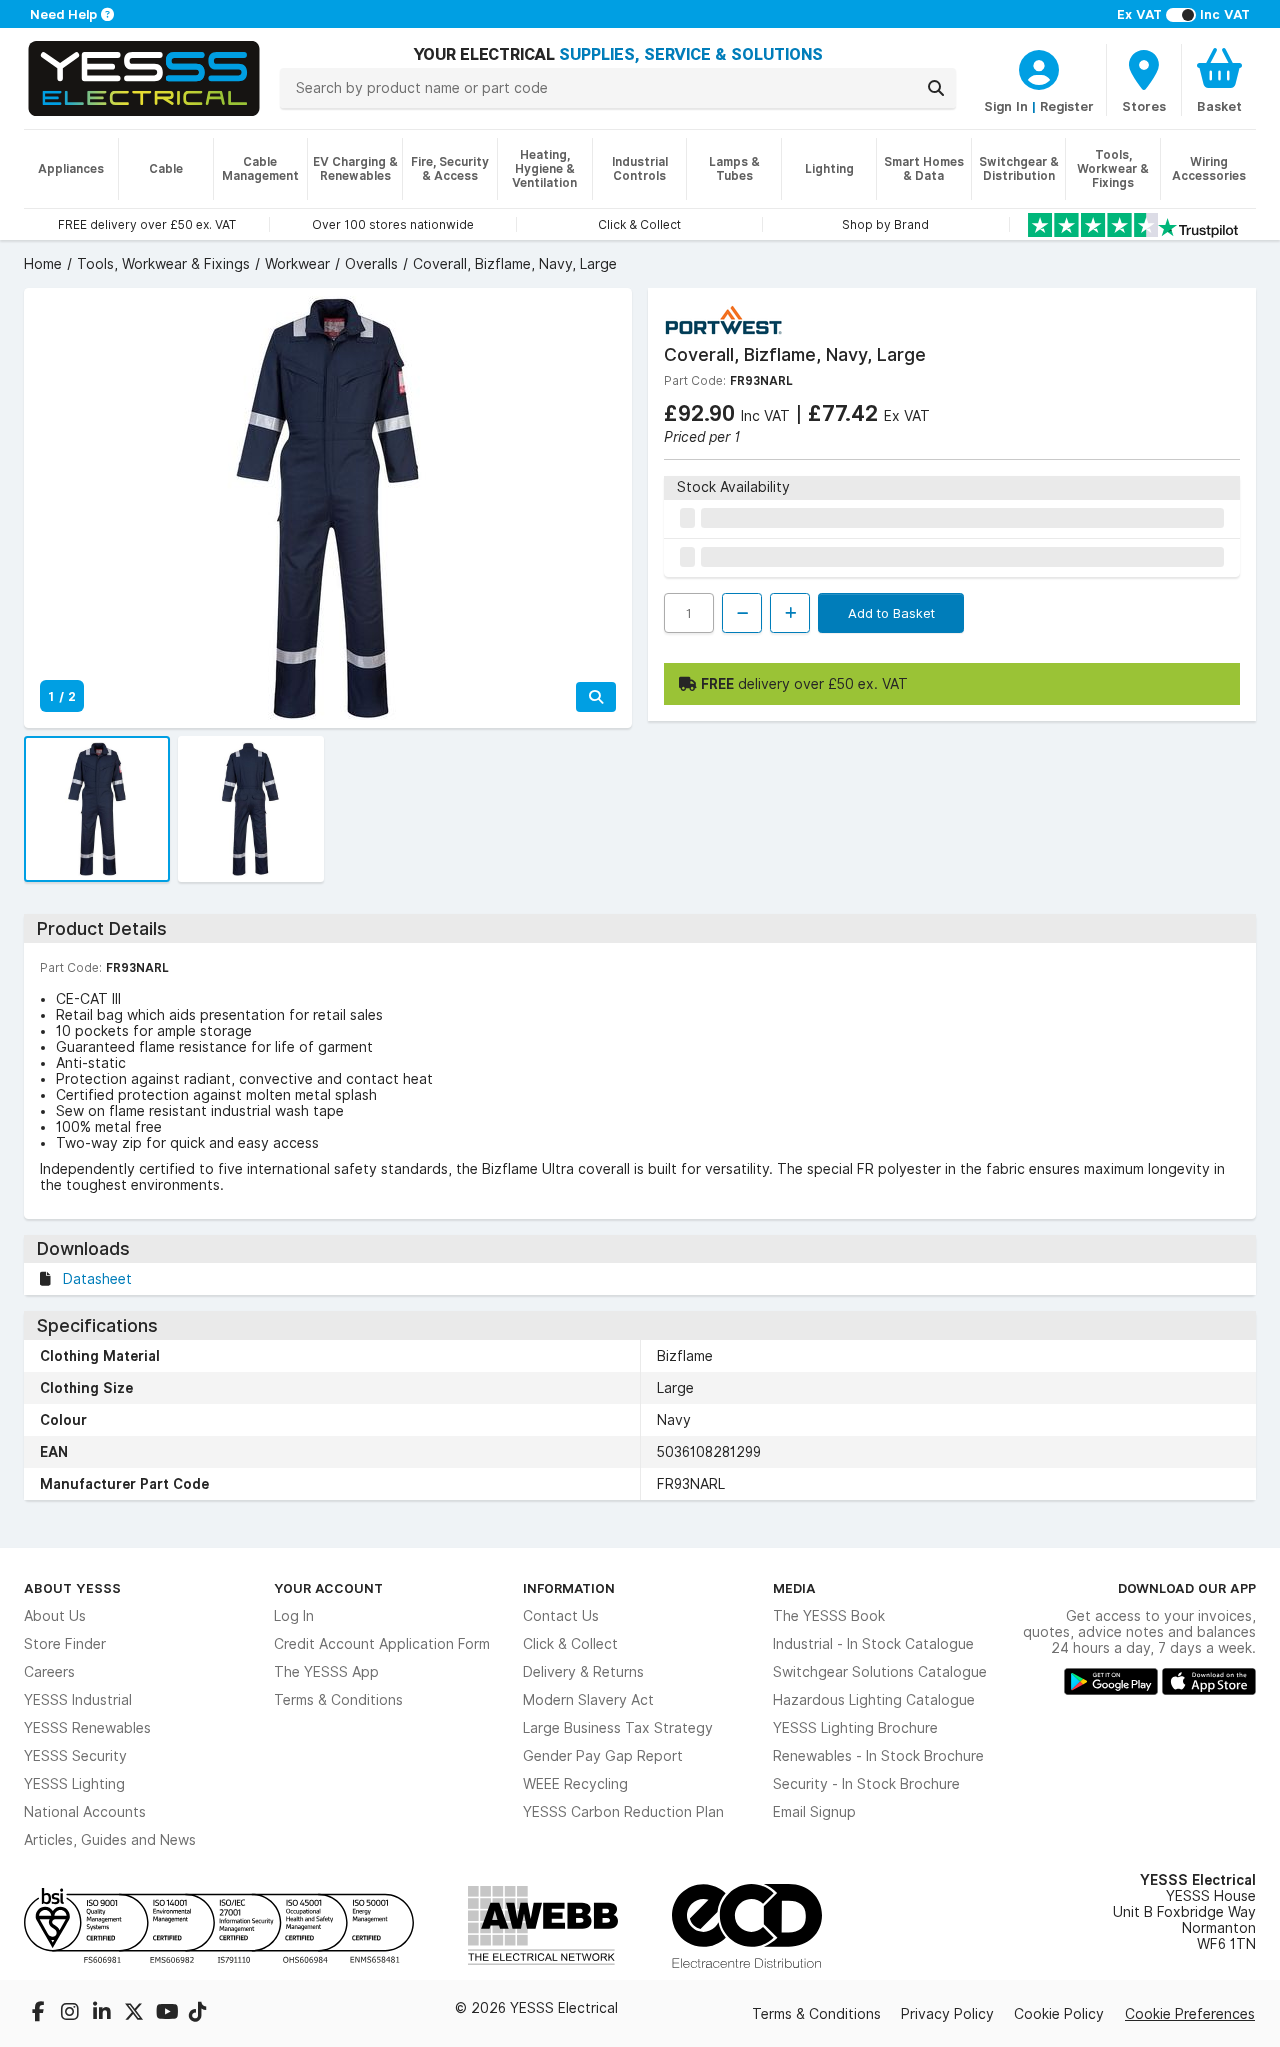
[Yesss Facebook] (40, 2014)
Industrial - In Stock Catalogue (873, 1644)
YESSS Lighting (74, 1784)
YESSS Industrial (78, 1700)
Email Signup (814, 1812)
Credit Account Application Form (382, 1644)
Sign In (1006, 106)
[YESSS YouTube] (168, 2014)
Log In (294, 1616)
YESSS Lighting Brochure (855, 1728)
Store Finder (65, 1644)
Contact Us (561, 1616)
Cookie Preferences (1190, 2014)
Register (1067, 106)
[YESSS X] (136, 2014)
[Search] (936, 88)
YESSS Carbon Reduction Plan (623, 1812)
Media (794, 1588)
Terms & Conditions (338, 1700)
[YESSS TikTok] (198, 2014)
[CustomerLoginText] (1039, 67)
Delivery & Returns (583, 1672)
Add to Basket (891, 613)
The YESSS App (326, 1672)
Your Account (328, 1588)
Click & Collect (570, 1644)
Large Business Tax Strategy (618, 1728)
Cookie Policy (1059, 2014)
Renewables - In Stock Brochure (878, 1756)
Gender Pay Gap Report (603, 1756)
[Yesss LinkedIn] (104, 2014)
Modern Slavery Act (588, 1700)
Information (569, 1588)
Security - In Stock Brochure (866, 1784)
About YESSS (72, 1588)
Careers (49, 1672)
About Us (55, 1616)
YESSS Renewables (87, 1728)
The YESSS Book (829, 1616)
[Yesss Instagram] (72, 2014)
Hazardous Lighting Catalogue (874, 1700)
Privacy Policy (947, 2014)
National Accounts (85, 1812)
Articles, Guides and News (110, 1840)
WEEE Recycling (575, 1784)
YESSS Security (75, 1756)
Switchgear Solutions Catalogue (880, 1672)
